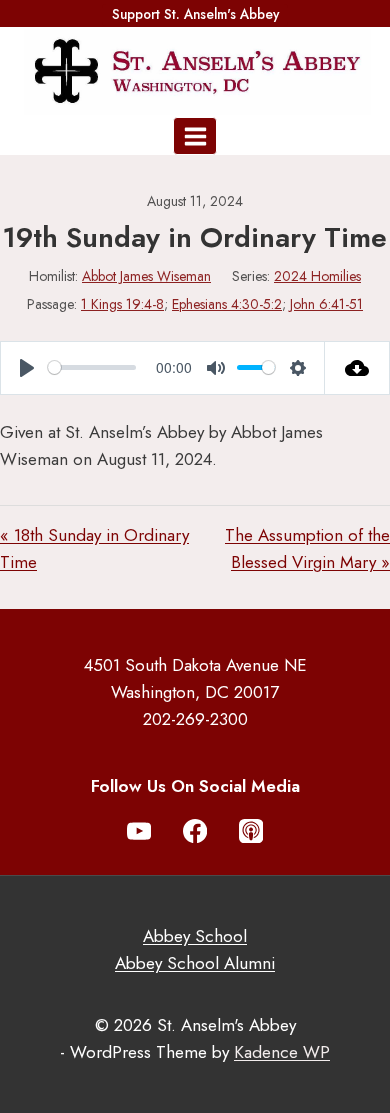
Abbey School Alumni (195, 963)
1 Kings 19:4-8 (122, 304)
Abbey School (195, 936)
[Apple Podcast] (251, 831)
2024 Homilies (317, 276)
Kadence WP (282, 1052)
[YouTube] (139, 831)
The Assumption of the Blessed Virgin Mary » (307, 548)
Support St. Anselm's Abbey (195, 14)
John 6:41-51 (326, 304)
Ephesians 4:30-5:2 (227, 304)
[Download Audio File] (357, 368)
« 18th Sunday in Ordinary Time (94, 548)
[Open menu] (195, 136)
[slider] (92, 367)
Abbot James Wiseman (146, 276)
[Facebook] (195, 831)
